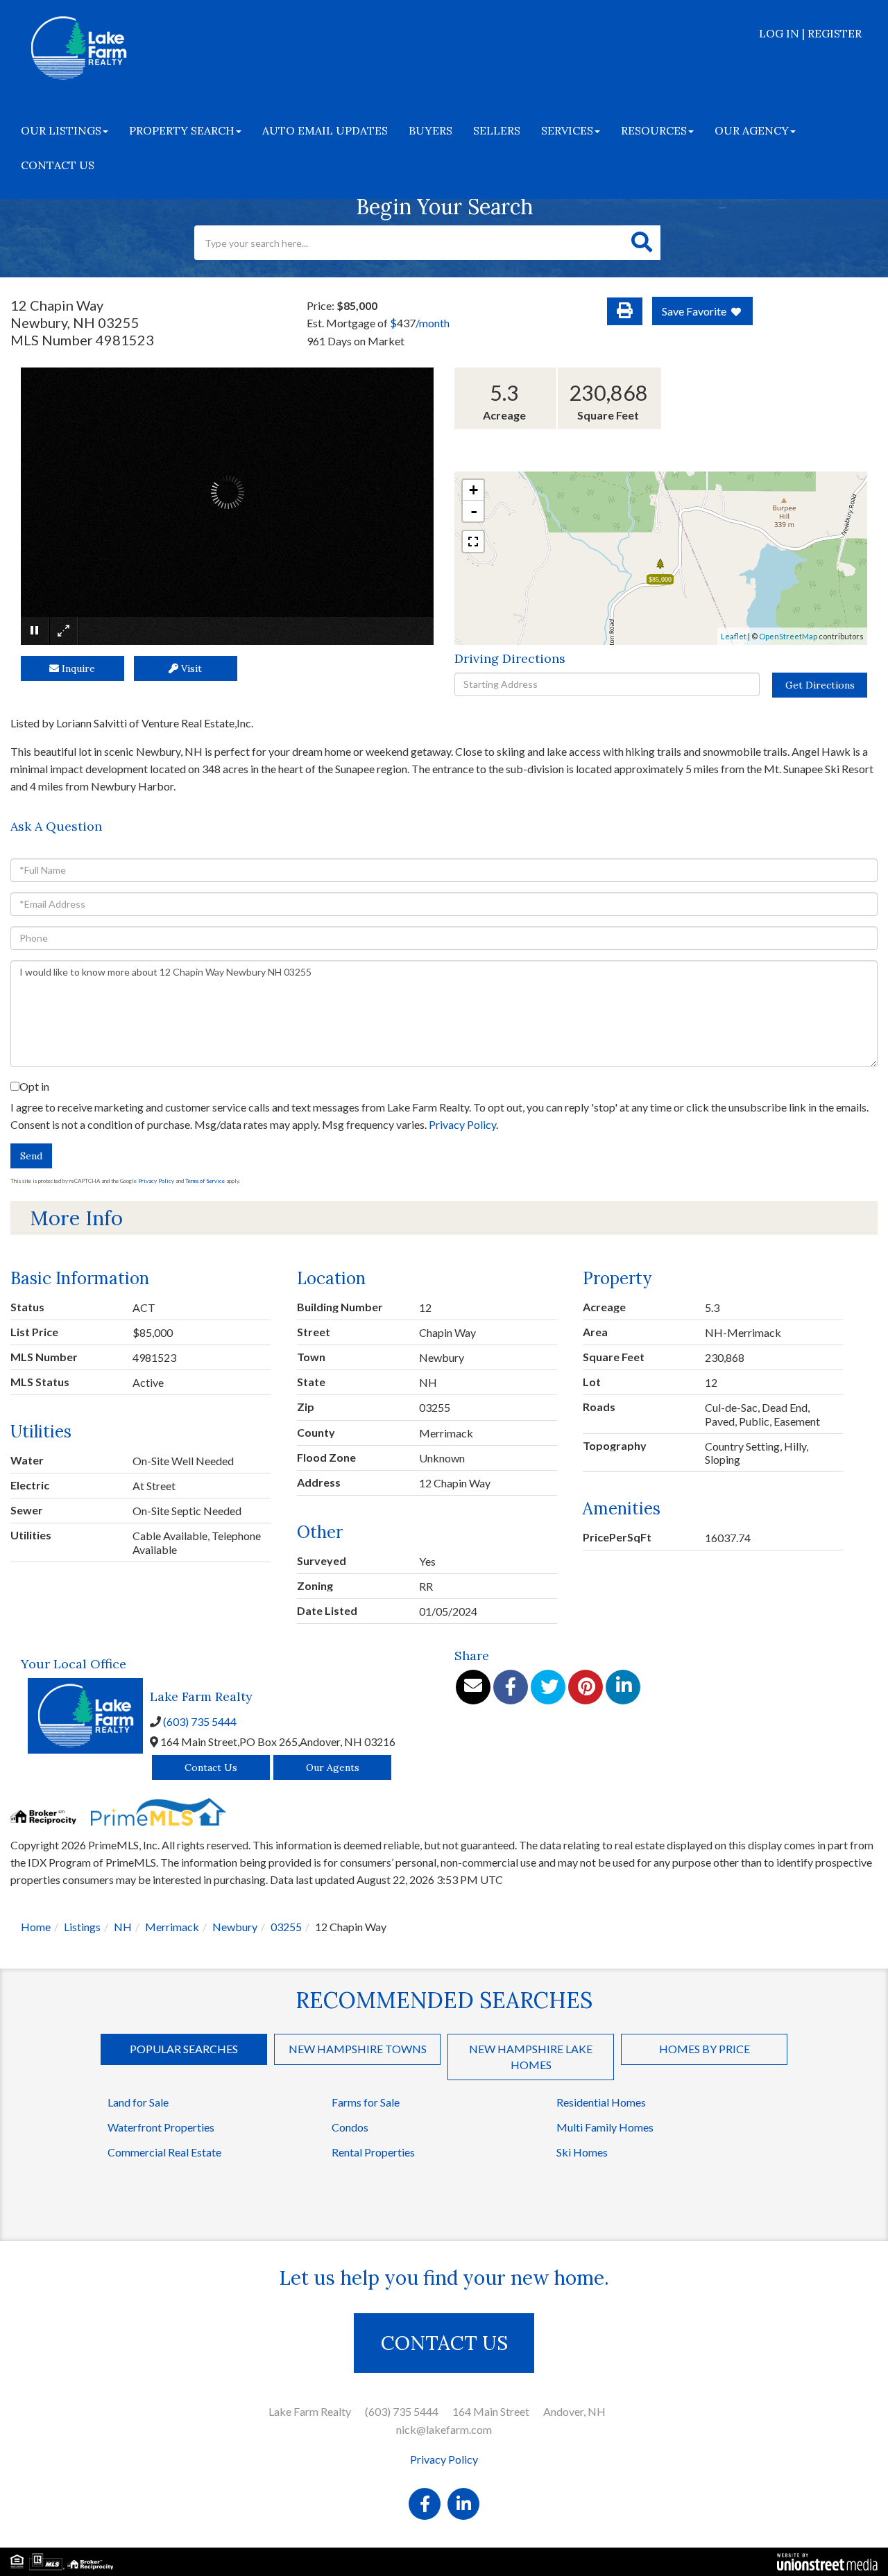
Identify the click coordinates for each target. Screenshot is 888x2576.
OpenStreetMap (788, 636)
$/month (420, 323)
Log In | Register (810, 33)
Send (31, 1156)
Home (36, 1927)
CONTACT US (444, 2343)
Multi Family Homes (605, 2127)
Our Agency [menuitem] (752, 130)
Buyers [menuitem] (430, 130)
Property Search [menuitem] (182, 130)
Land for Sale (138, 2102)
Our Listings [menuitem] (61, 130)
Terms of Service (205, 1181)
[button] (642, 243)
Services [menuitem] (567, 130)
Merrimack (172, 1927)
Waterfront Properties (161, 2127)
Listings (82, 1927)
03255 (286, 1927)
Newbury (235, 1927)
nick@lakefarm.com (444, 2429)
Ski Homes (582, 2152)
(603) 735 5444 (200, 1721)
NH (123, 1927)
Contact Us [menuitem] (58, 165)
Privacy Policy (462, 1124)
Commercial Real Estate (164, 2152)
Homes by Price (705, 2049)
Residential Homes (601, 2102)
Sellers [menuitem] (497, 130)
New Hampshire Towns (358, 2049)
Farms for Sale (366, 2102)
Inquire (77, 668)
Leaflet (734, 636)
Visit (190, 668)
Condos (350, 2127)
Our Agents (333, 1767)
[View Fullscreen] (473, 542)
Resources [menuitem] (654, 130)
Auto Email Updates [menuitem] (325, 130)
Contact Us (211, 1767)
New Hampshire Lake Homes (531, 2057)
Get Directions (820, 685)
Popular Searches (184, 2049)
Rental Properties (373, 2152)
